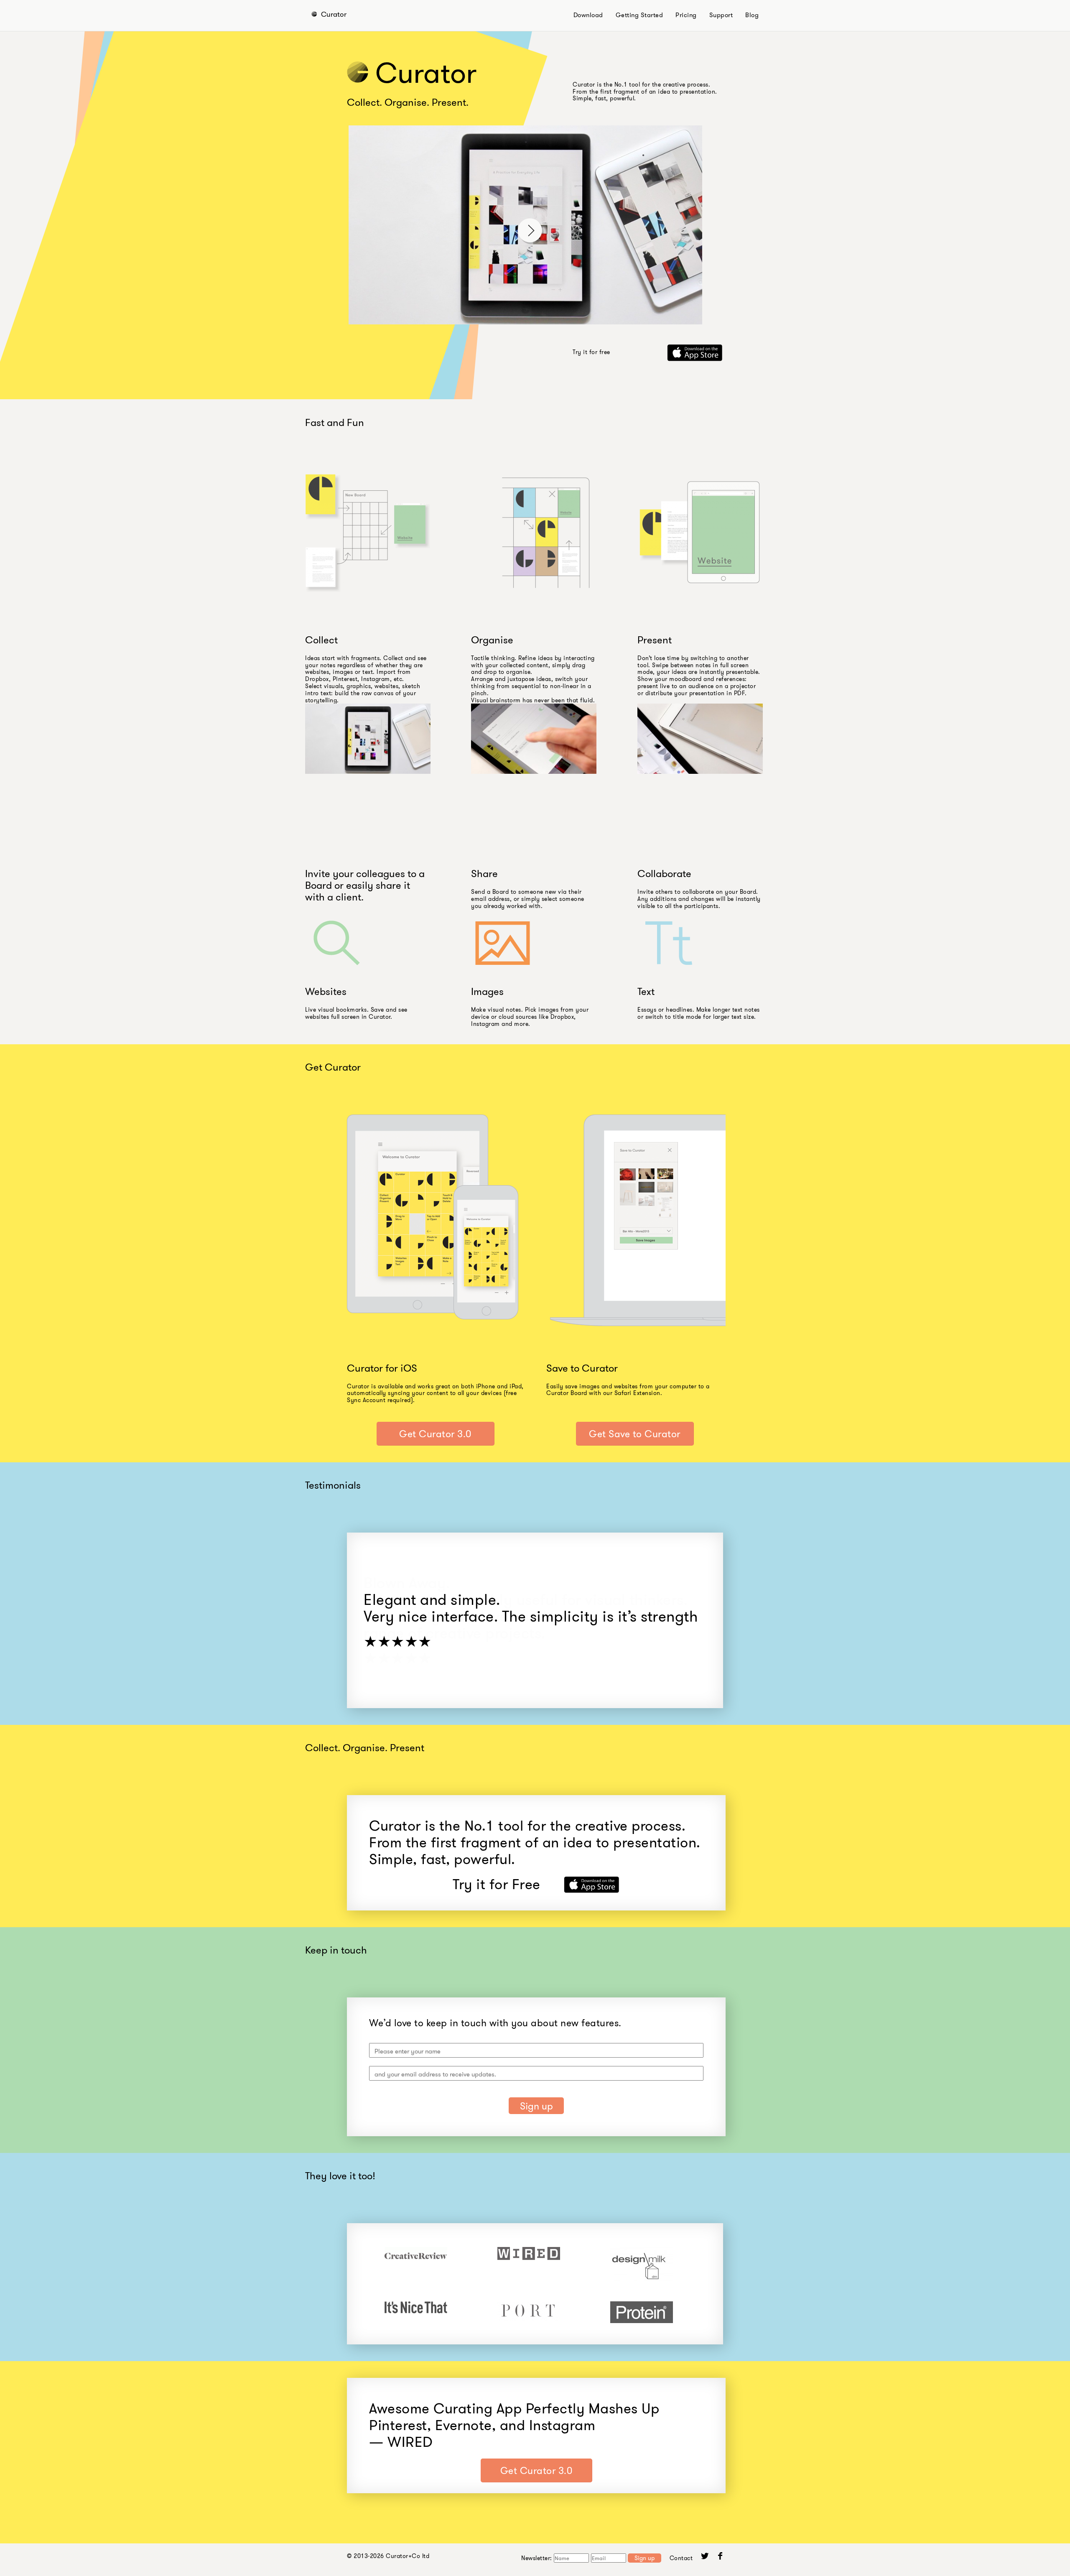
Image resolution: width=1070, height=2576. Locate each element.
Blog (752, 15)
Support (721, 15)
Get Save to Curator (635, 1434)
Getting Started (639, 15)
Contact (681, 2558)
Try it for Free (497, 1884)
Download (588, 15)
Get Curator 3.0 (435, 1434)
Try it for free (591, 352)
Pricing (686, 15)
